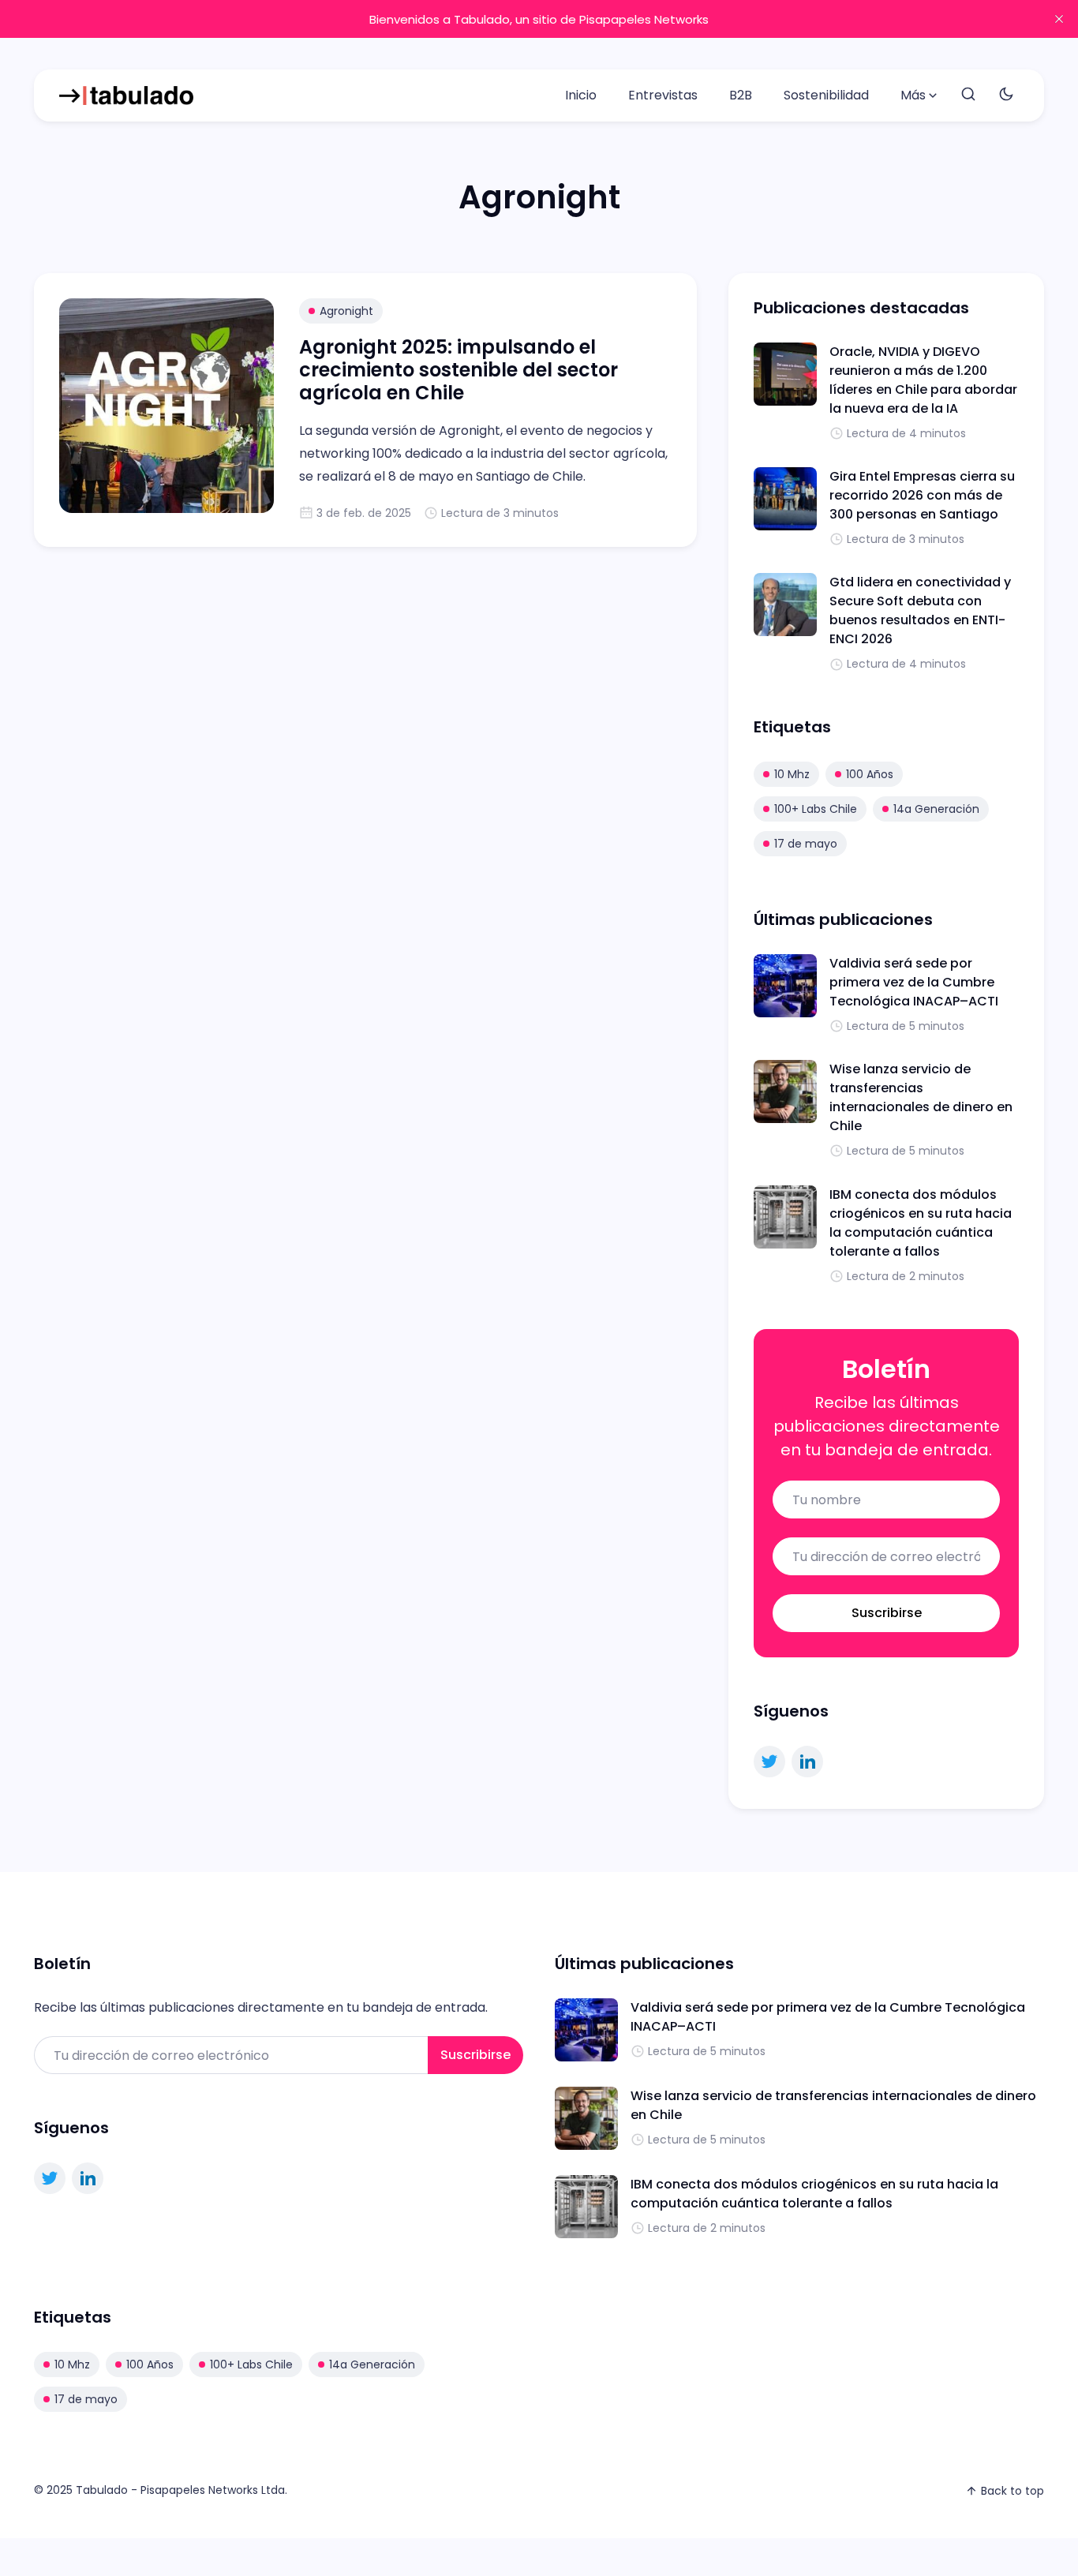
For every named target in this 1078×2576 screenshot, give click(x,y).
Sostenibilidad (826, 95)
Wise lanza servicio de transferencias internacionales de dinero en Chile (921, 1097)
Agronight (346, 311)
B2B (741, 95)
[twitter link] (769, 1762)
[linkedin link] (807, 1762)
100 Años (870, 774)
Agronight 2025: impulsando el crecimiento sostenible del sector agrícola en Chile (459, 370)
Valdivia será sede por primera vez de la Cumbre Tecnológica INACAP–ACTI (914, 982)
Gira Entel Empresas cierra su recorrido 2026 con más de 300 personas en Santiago (922, 495)
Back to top (1012, 2491)
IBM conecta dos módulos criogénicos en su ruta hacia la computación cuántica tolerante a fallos (921, 1223)
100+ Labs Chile (816, 809)
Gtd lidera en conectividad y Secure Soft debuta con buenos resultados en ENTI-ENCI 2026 (920, 610)
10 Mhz (792, 774)
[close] (1059, 19)
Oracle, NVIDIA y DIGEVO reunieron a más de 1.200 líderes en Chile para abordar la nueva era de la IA (923, 380)
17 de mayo (806, 844)
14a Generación (936, 809)
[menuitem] (581, 95)
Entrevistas (663, 95)
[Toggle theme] (1006, 95)
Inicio (581, 95)
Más (913, 95)
